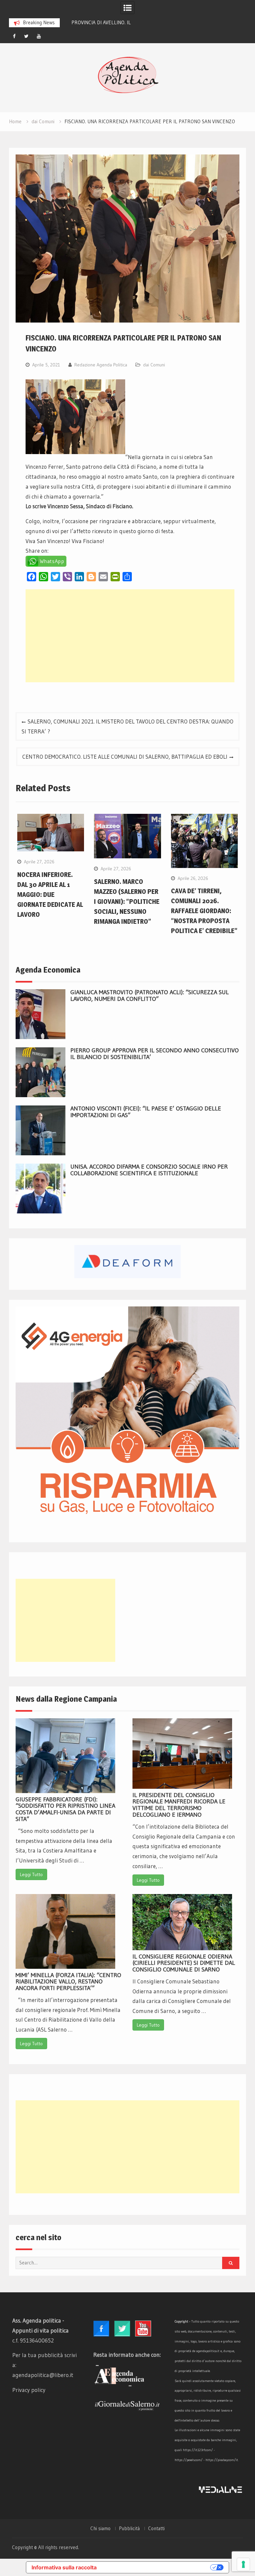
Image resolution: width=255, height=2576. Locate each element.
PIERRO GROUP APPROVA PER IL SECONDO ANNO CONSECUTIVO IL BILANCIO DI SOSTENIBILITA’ (155, 1054)
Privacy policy (29, 2390)
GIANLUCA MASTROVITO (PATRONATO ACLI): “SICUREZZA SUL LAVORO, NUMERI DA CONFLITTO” (150, 996)
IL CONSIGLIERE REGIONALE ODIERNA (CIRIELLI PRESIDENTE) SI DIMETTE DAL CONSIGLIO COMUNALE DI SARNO (184, 1963)
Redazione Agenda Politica (101, 365)
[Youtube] (39, 36)
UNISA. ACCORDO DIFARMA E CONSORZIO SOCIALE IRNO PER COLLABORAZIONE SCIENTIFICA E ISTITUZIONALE (149, 1170)
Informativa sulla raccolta (64, 2567)
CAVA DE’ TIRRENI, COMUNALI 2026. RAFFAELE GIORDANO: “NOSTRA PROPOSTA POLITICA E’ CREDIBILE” (204, 911)
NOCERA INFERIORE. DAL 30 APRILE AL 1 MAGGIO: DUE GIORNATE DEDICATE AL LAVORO (50, 895)
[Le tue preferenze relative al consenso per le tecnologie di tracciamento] (243, 2564)
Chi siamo (100, 2528)
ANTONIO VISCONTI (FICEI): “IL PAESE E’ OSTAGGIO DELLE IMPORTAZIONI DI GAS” (146, 1112)
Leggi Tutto (31, 1874)
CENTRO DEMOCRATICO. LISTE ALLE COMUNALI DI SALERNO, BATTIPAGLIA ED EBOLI (125, 757)
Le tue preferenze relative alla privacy (157, 2567)
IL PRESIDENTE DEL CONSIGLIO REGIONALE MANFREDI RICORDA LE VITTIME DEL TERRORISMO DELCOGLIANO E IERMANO (179, 1805)
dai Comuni (154, 365)
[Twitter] (27, 36)
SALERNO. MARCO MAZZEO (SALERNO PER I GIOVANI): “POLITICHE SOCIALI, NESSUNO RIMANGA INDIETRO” (127, 902)
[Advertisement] (130, 636)
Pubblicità (129, 2528)
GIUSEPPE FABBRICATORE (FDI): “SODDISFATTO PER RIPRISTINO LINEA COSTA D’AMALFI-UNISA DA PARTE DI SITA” (65, 1809)
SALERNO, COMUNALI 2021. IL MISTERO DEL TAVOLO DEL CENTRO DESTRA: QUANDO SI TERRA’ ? (127, 726)
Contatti (156, 2528)
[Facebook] (14, 36)
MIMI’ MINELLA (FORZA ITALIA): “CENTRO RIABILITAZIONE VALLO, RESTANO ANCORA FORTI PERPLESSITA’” (68, 1982)
